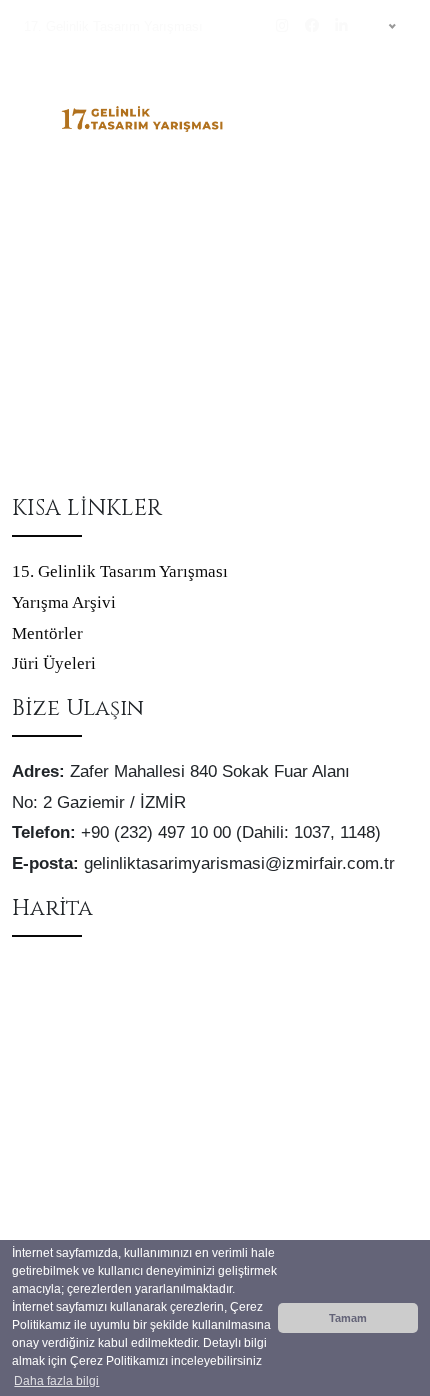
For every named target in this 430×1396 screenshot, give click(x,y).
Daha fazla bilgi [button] (56, 1381)
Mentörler (47, 633)
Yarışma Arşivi (64, 602)
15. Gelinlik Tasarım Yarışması (120, 571)
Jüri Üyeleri (54, 663)
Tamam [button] (348, 1318)
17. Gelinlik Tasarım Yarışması (113, 26)
